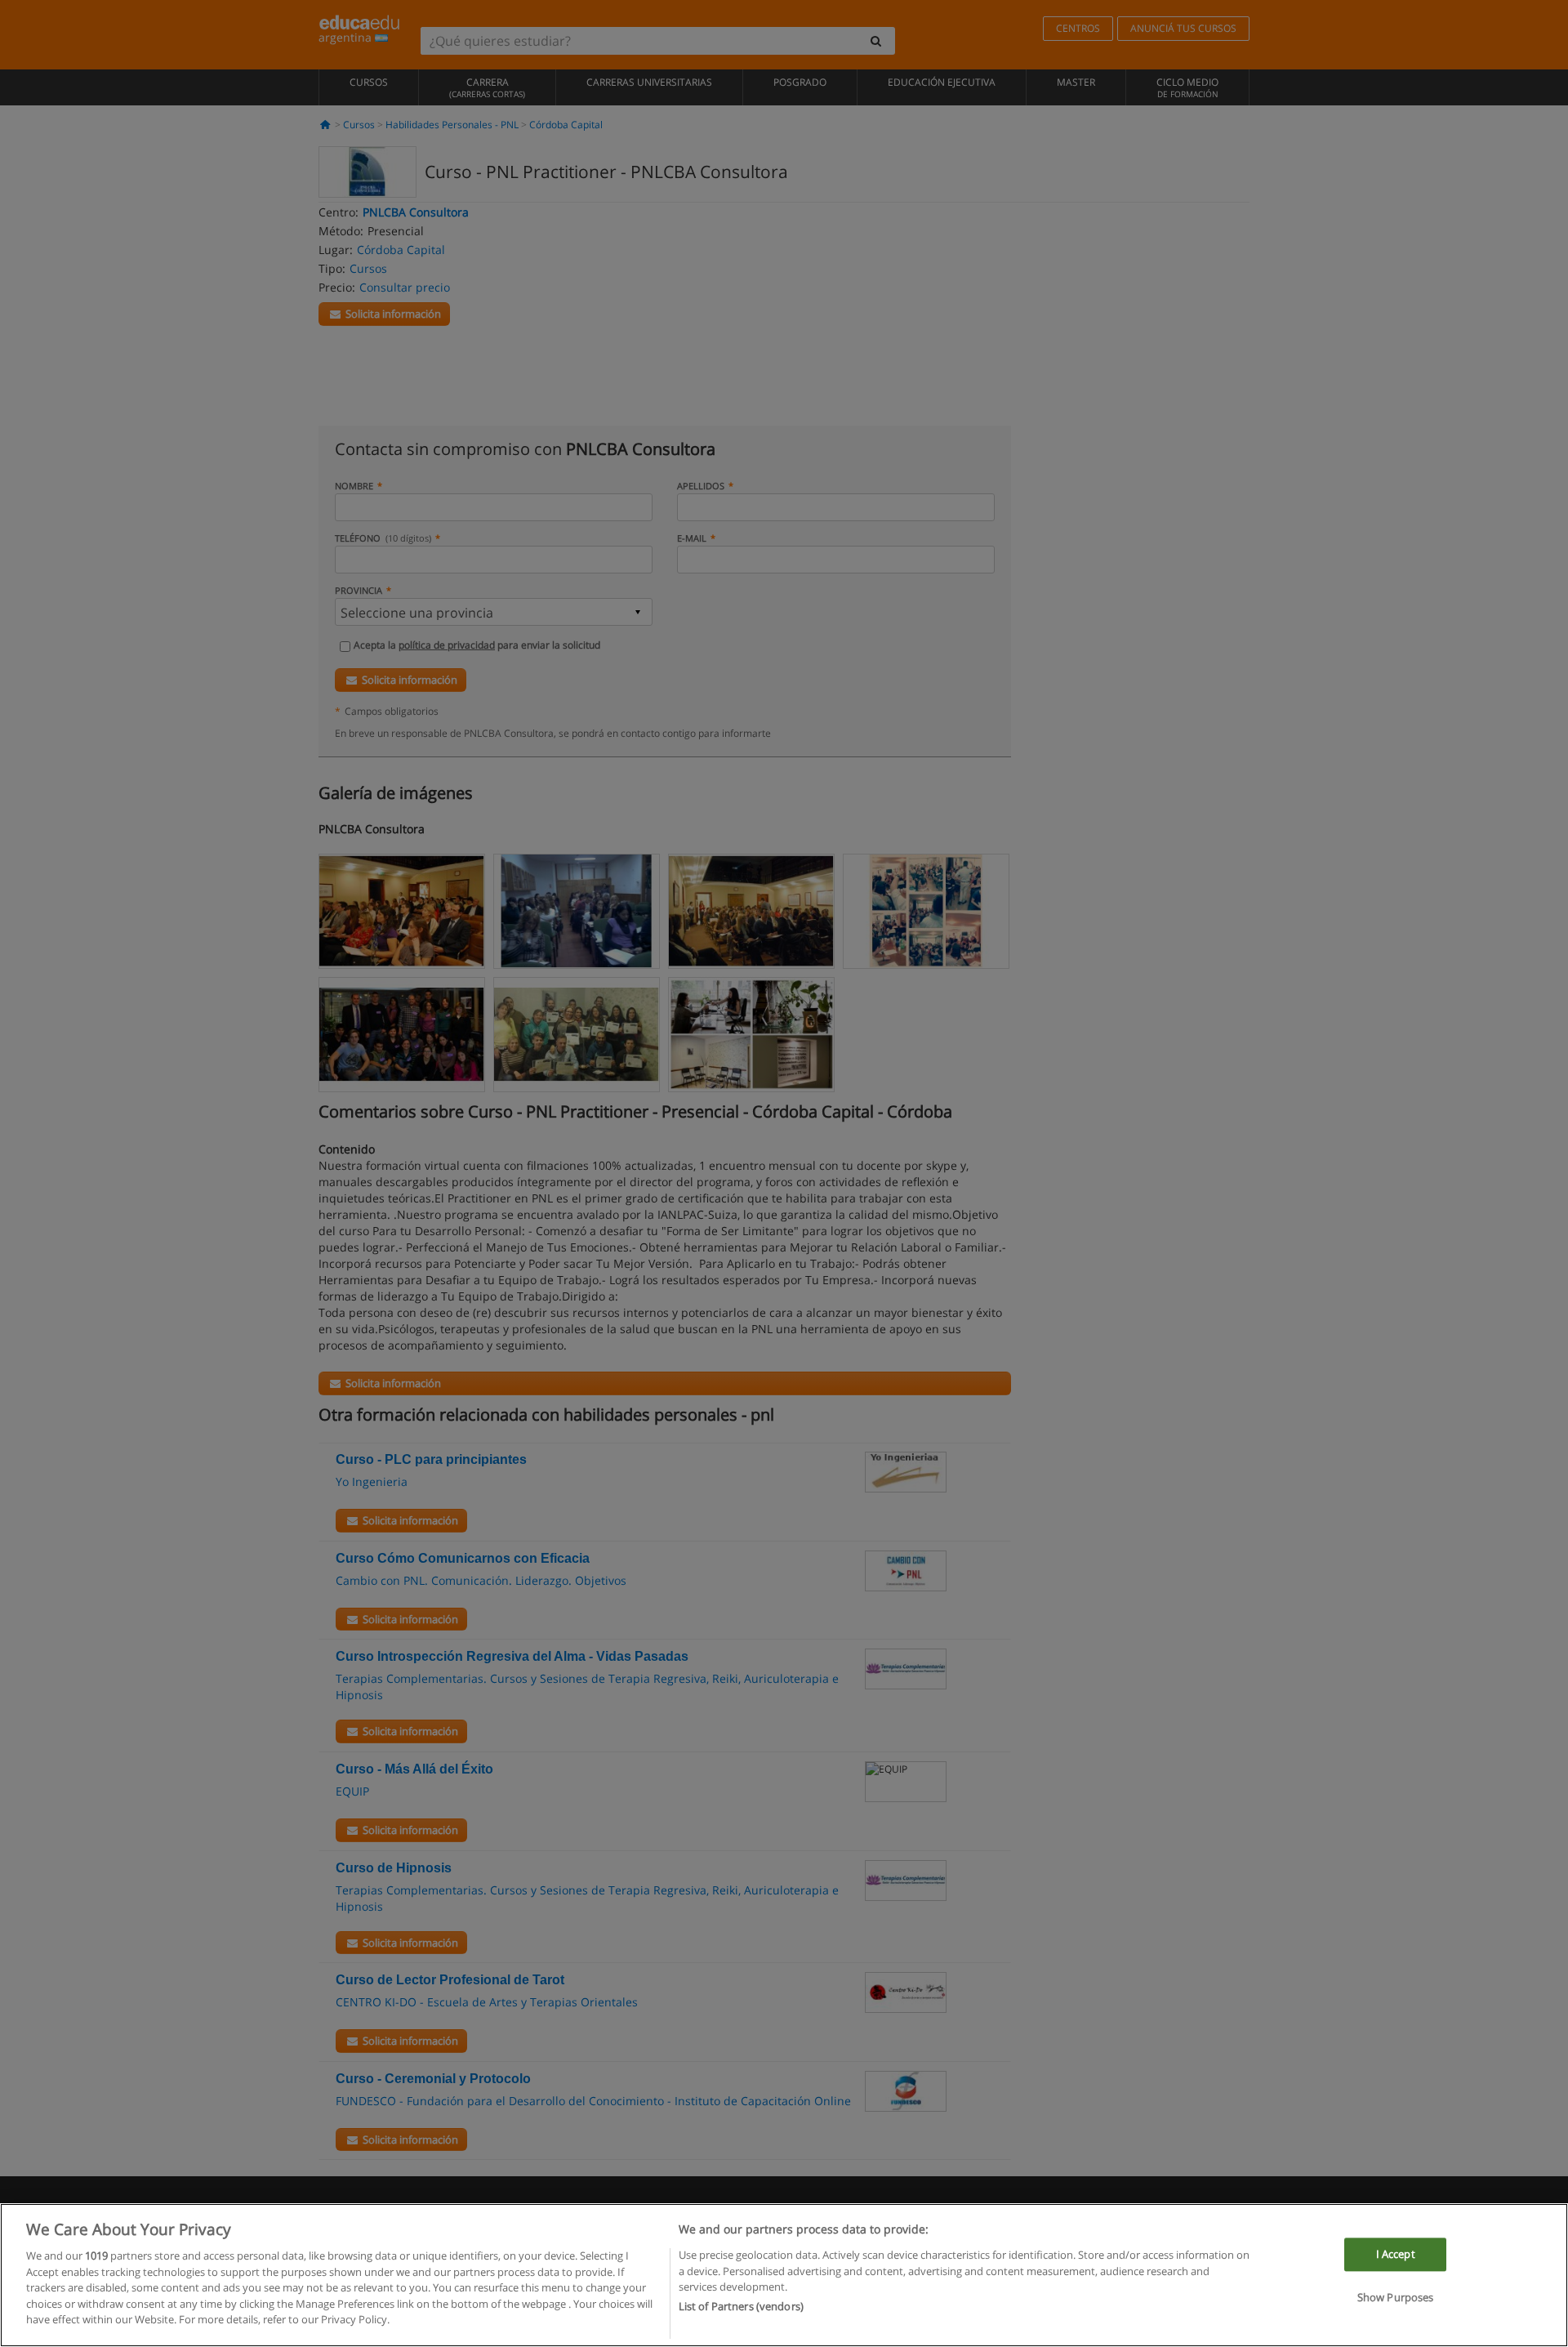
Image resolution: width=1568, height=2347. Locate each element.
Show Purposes (1396, 2298)
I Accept (1396, 2255)
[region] (784, 2275)
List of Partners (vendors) (741, 2307)
